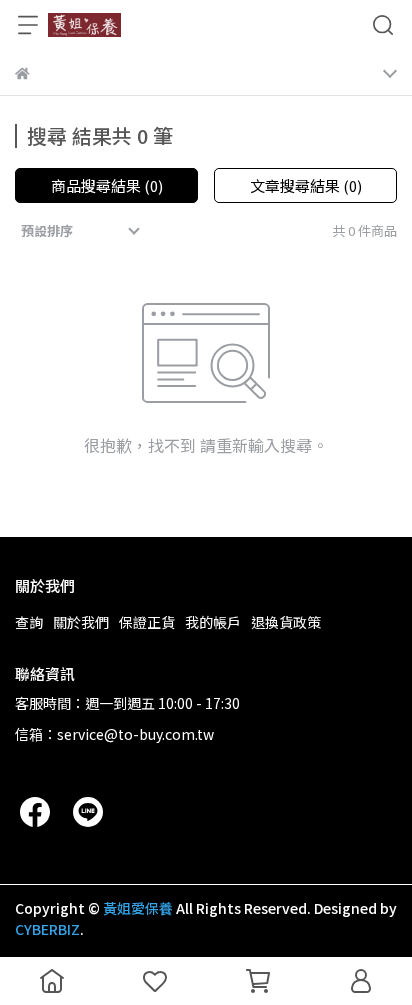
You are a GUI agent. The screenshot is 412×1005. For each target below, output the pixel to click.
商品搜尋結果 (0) (107, 185)
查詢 (29, 622)
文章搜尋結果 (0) (306, 185)
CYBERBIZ (47, 929)
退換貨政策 (286, 622)
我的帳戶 (213, 622)
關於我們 (81, 622)
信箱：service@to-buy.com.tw (114, 734)
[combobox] (82, 231)
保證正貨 (147, 622)
